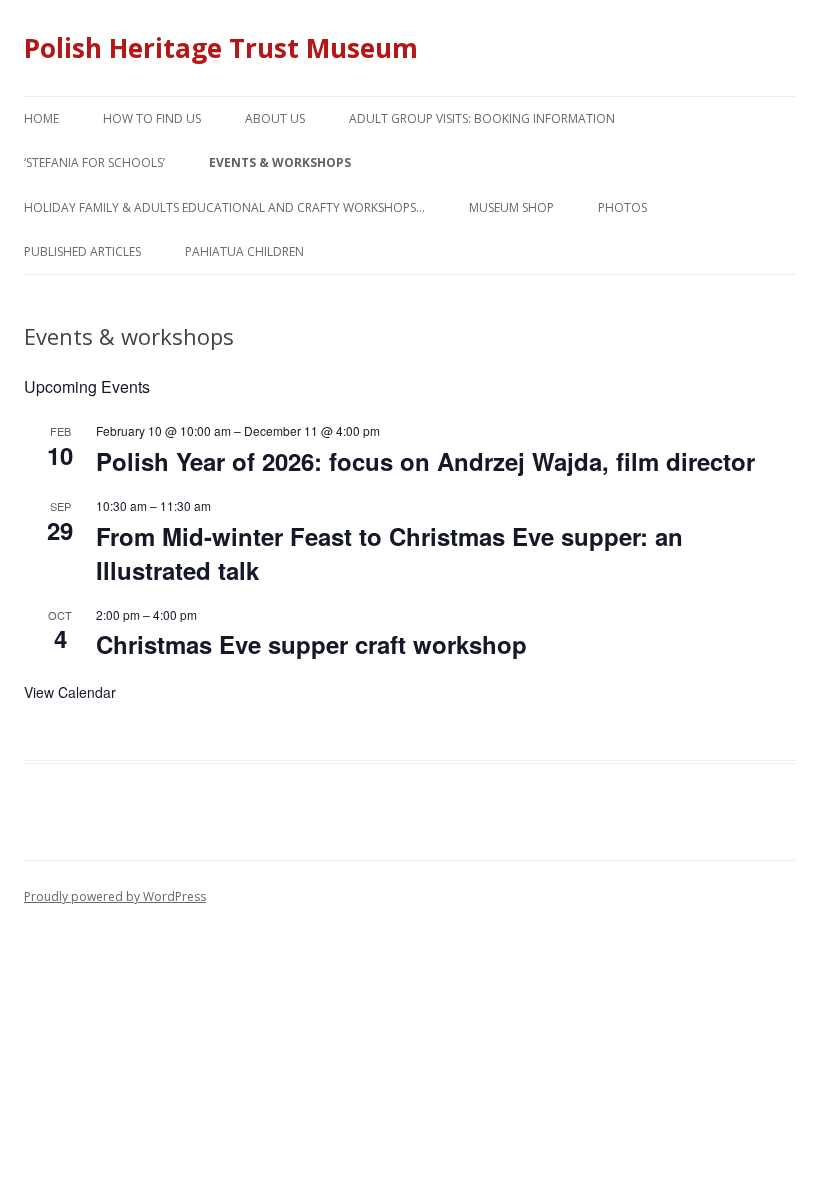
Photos (622, 207)
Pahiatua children (244, 251)
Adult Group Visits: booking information (482, 118)
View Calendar (70, 692)
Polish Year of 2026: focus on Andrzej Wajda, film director (425, 461)
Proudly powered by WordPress (115, 896)
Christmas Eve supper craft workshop (311, 644)
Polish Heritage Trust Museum (221, 48)
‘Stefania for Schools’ (94, 162)
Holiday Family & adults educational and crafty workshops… (224, 207)
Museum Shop (511, 207)
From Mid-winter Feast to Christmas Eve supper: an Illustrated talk (389, 553)
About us (275, 118)
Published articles (82, 251)
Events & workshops (280, 162)
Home (41, 118)
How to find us (152, 118)
